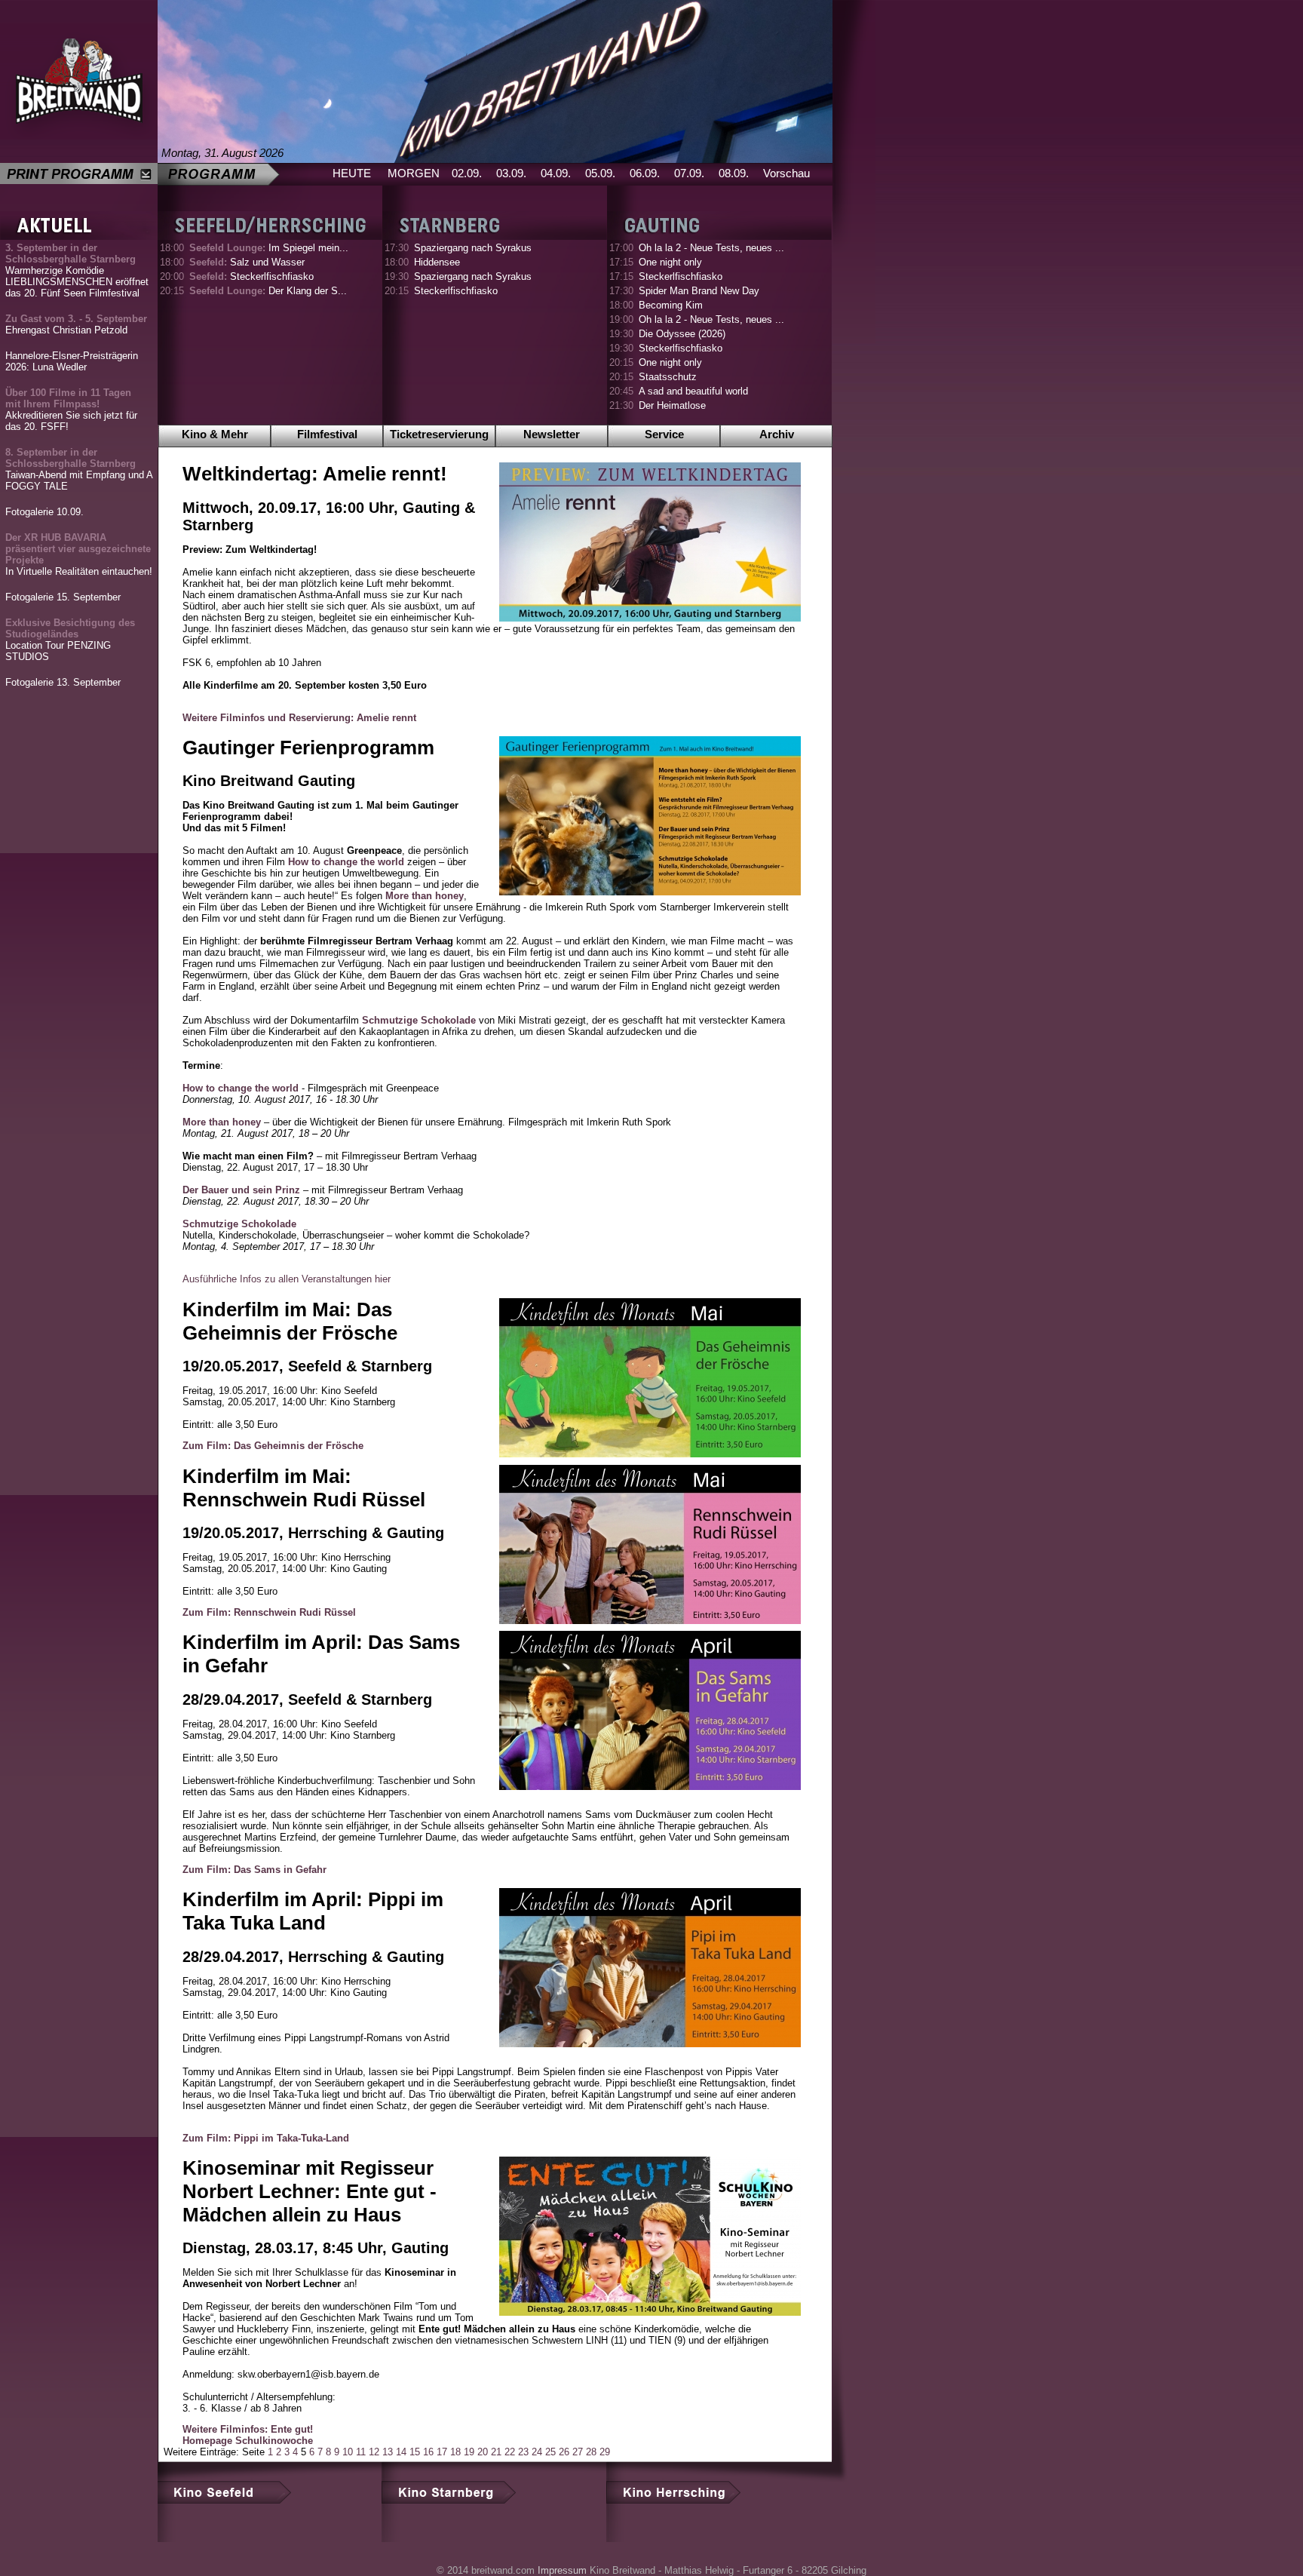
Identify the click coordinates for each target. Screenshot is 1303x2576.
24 (537, 2452)
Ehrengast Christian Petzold (76, 324)
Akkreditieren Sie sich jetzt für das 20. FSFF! (71, 410)
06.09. (645, 173)
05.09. (600, 173)
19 (469, 2452)
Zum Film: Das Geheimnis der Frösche (273, 1446)
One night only (670, 262)
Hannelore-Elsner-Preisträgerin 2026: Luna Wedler (72, 361)
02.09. (467, 173)
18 (455, 2452)
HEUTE (352, 173)
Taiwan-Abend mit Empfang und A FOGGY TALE (79, 469)
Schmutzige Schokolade (419, 1020)
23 (523, 2452)
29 (605, 2452)
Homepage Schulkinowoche (248, 2441)
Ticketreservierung (439, 434)
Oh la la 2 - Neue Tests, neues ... (711, 248)
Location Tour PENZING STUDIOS (70, 640)
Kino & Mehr (215, 434)
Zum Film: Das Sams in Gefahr (254, 1870)
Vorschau (786, 173)
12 (374, 2452)
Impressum (562, 2570)
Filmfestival (327, 434)
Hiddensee (437, 262)
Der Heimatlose (672, 405)
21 (496, 2452)
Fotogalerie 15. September (63, 597)
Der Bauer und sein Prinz (241, 1190)
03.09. (511, 173)
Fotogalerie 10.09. (44, 512)
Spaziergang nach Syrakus (473, 248)
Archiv (777, 434)
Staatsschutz (668, 377)
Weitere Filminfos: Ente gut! (248, 2429)
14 (401, 2452)
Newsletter (552, 434)
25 (550, 2452)
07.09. (689, 173)
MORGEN (414, 173)
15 (415, 2452)
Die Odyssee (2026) (682, 334)
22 (510, 2452)
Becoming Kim (671, 305)
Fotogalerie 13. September (63, 682)
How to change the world (346, 862)
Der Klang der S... (268, 291)
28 (591, 2452)
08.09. (734, 173)
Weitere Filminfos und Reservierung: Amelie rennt (299, 718)
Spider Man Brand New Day (699, 291)
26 (564, 2452)
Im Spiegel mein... (269, 248)
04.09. (556, 173)
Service (664, 434)
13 (388, 2452)
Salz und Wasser (247, 262)
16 (428, 2452)
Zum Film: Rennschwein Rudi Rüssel (269, 1612)
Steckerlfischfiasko (251, 276)
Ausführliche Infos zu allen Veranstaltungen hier (287, 1279)
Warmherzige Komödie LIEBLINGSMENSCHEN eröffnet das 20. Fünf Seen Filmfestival (77, 270)
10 (348, 2452)
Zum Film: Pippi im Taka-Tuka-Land (266, 2138)
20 (483, 2452)
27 (578, 2452)
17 (442, 2452)
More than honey (425, 896)
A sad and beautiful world (693, 391)
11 (361, 2452)
